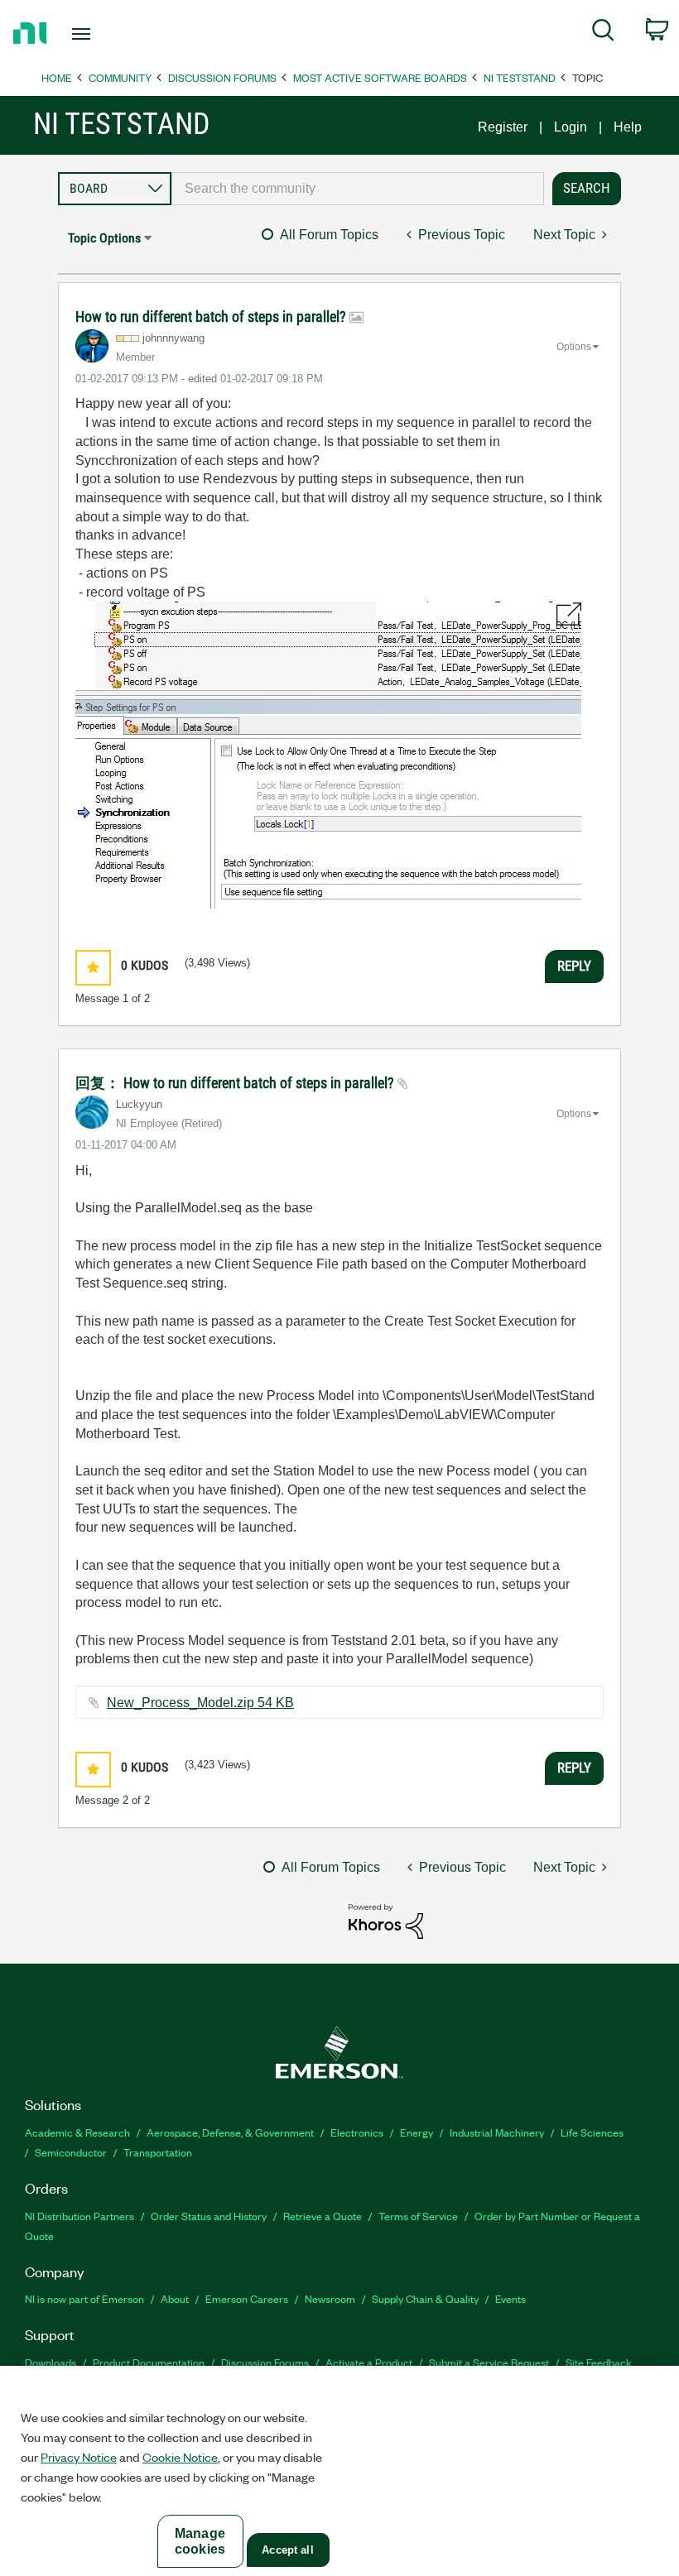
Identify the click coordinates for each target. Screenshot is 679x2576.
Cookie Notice (180, 2457)
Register (503, 127)
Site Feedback (599, 2362)
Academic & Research (77, 2132)
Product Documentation (149, 2362)
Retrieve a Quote (323, 2216)
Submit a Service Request (489, 2362)
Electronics (357, 2132)
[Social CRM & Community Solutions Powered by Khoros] (386, 1920)
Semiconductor (71, 2152)
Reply (574, 966)
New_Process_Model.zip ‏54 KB (200, 1703)
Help (628, 127)
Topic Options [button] (104, 238)
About (175, 2298)
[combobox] (358, 189)
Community (120, 77)
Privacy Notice (79, 2457)
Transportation (158, 2152)
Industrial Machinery (497, 2132)
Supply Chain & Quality (425, 2298)
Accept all (287, 2550)
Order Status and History (209, 2216)
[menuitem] (603, 33)
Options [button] (574, 347)
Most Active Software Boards (380, 77)
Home (57, 77)
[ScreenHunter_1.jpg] (328, 755)
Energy (417, 2132)
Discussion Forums (222, 77)
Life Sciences (592, 2132)
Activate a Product (369, 2362)
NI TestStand (520, 77)
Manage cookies (200, 2541)
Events (510, 2298)
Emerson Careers (247, 2298)
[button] (93, 968)
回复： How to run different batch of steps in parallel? (236, 1083)
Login (571, 127)
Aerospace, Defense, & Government (230, 2132)
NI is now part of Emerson (84, 2298)
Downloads (51, 2362)
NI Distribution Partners (79, 2216)
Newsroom (330, 2298)
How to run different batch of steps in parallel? (212, 317)
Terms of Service (418, 2216)
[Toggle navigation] (102, 34)
